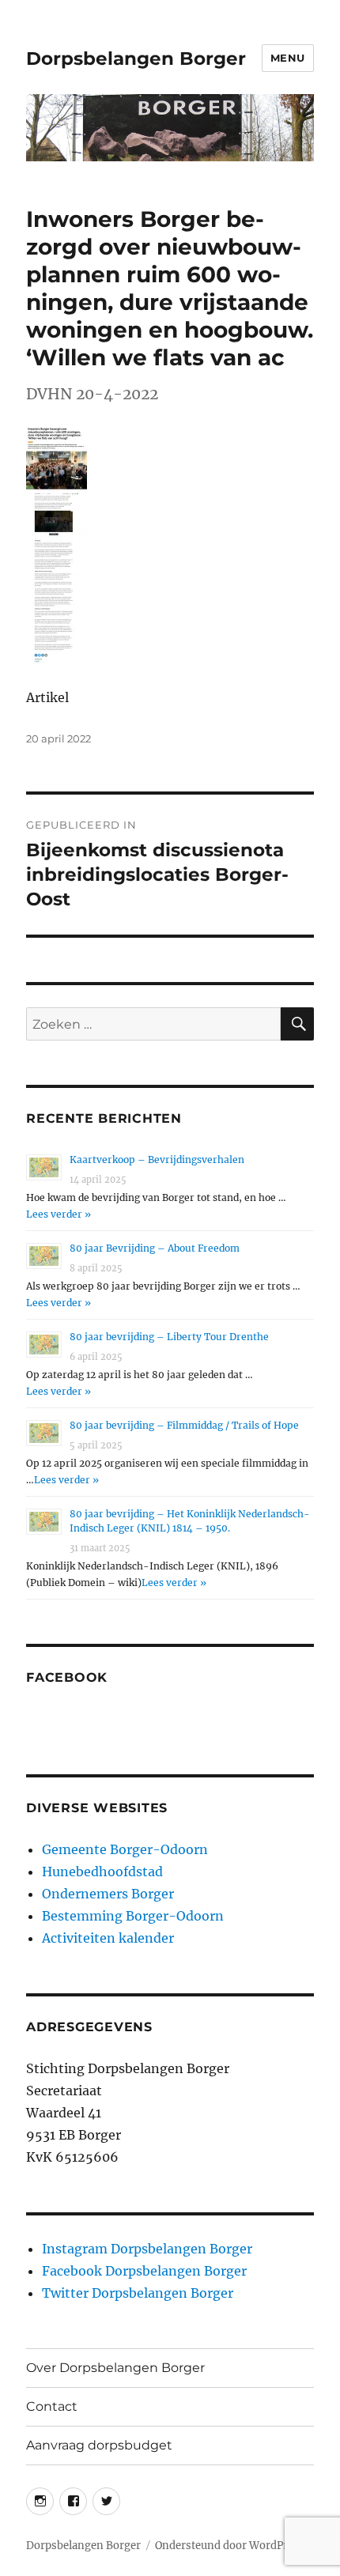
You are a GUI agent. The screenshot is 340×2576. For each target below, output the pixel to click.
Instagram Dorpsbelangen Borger (147, 2249)
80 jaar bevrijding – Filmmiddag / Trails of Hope (184, 1425)
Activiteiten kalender (108, 1938)
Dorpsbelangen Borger (136, 59)
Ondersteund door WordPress (230, 2546)
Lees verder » (59, 1214)
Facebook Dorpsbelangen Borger (144, 2271)
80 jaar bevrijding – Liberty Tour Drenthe (169, 1337)
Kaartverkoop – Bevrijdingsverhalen (157, 1160)
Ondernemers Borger (108, 1894)
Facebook (67, 1677)
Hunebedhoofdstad (102, 1872)
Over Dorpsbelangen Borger (115, 2368)
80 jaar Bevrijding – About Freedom (155, 1248)
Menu (288, 58)
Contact (52, 2406)
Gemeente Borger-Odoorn (125, 1849)
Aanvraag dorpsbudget (99, 2445)
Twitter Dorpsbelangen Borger (138, 2293)
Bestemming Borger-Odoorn (133, 1916)
